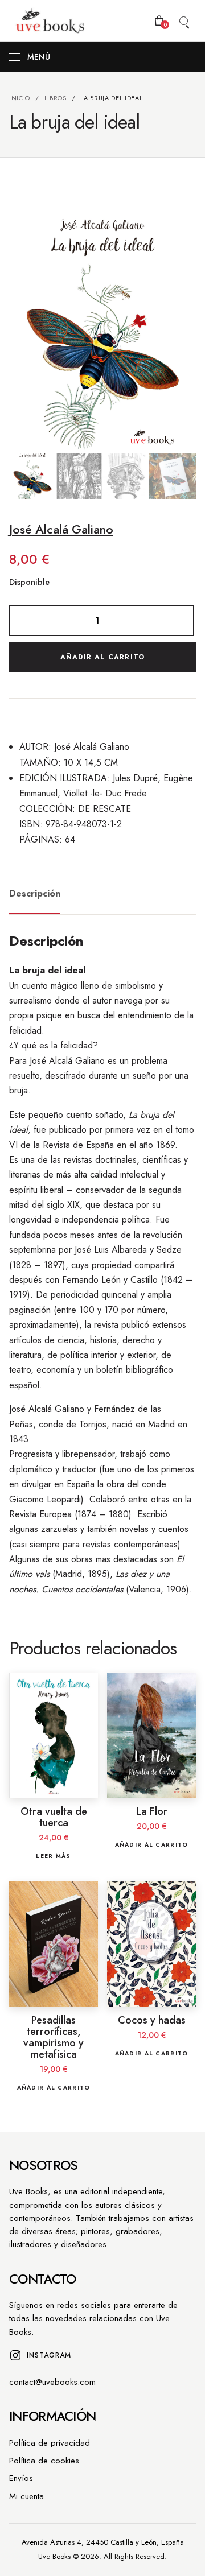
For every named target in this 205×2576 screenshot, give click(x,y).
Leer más (53, 1856)
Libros (56, 98)
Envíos (21, 2478)
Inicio (20, 98)
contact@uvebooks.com (52, 2382)
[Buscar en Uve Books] (183, 20)
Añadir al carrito (102, 657)
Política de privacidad (50, 2443)
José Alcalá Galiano (61, 529)
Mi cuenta (26, 2496)
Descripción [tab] (35, 893)
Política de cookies (44, 2461)
